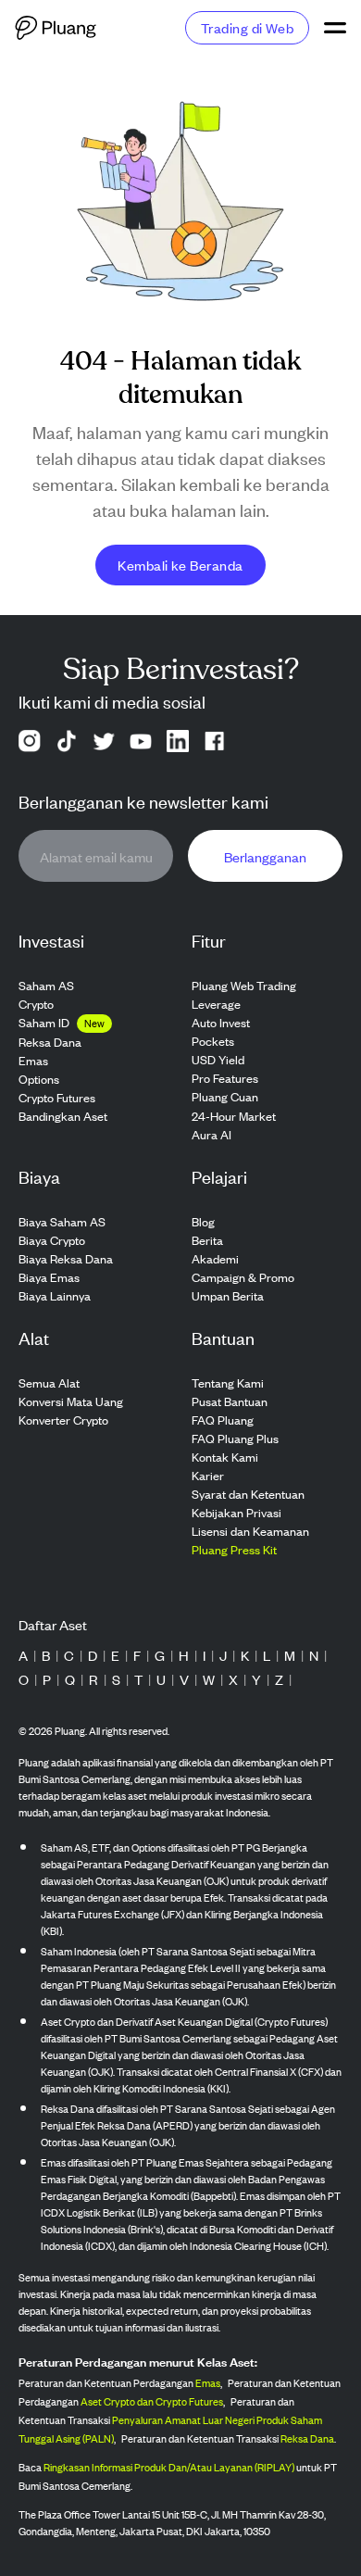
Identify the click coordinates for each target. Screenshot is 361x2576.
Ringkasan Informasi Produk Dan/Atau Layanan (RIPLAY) (169, 2467)
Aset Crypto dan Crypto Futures (152, 2401)
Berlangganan (265, 856)
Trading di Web (247, 27)
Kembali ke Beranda (180, 565)
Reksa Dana (307, 2438)
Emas (208, 2382)
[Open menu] (335, 28)
